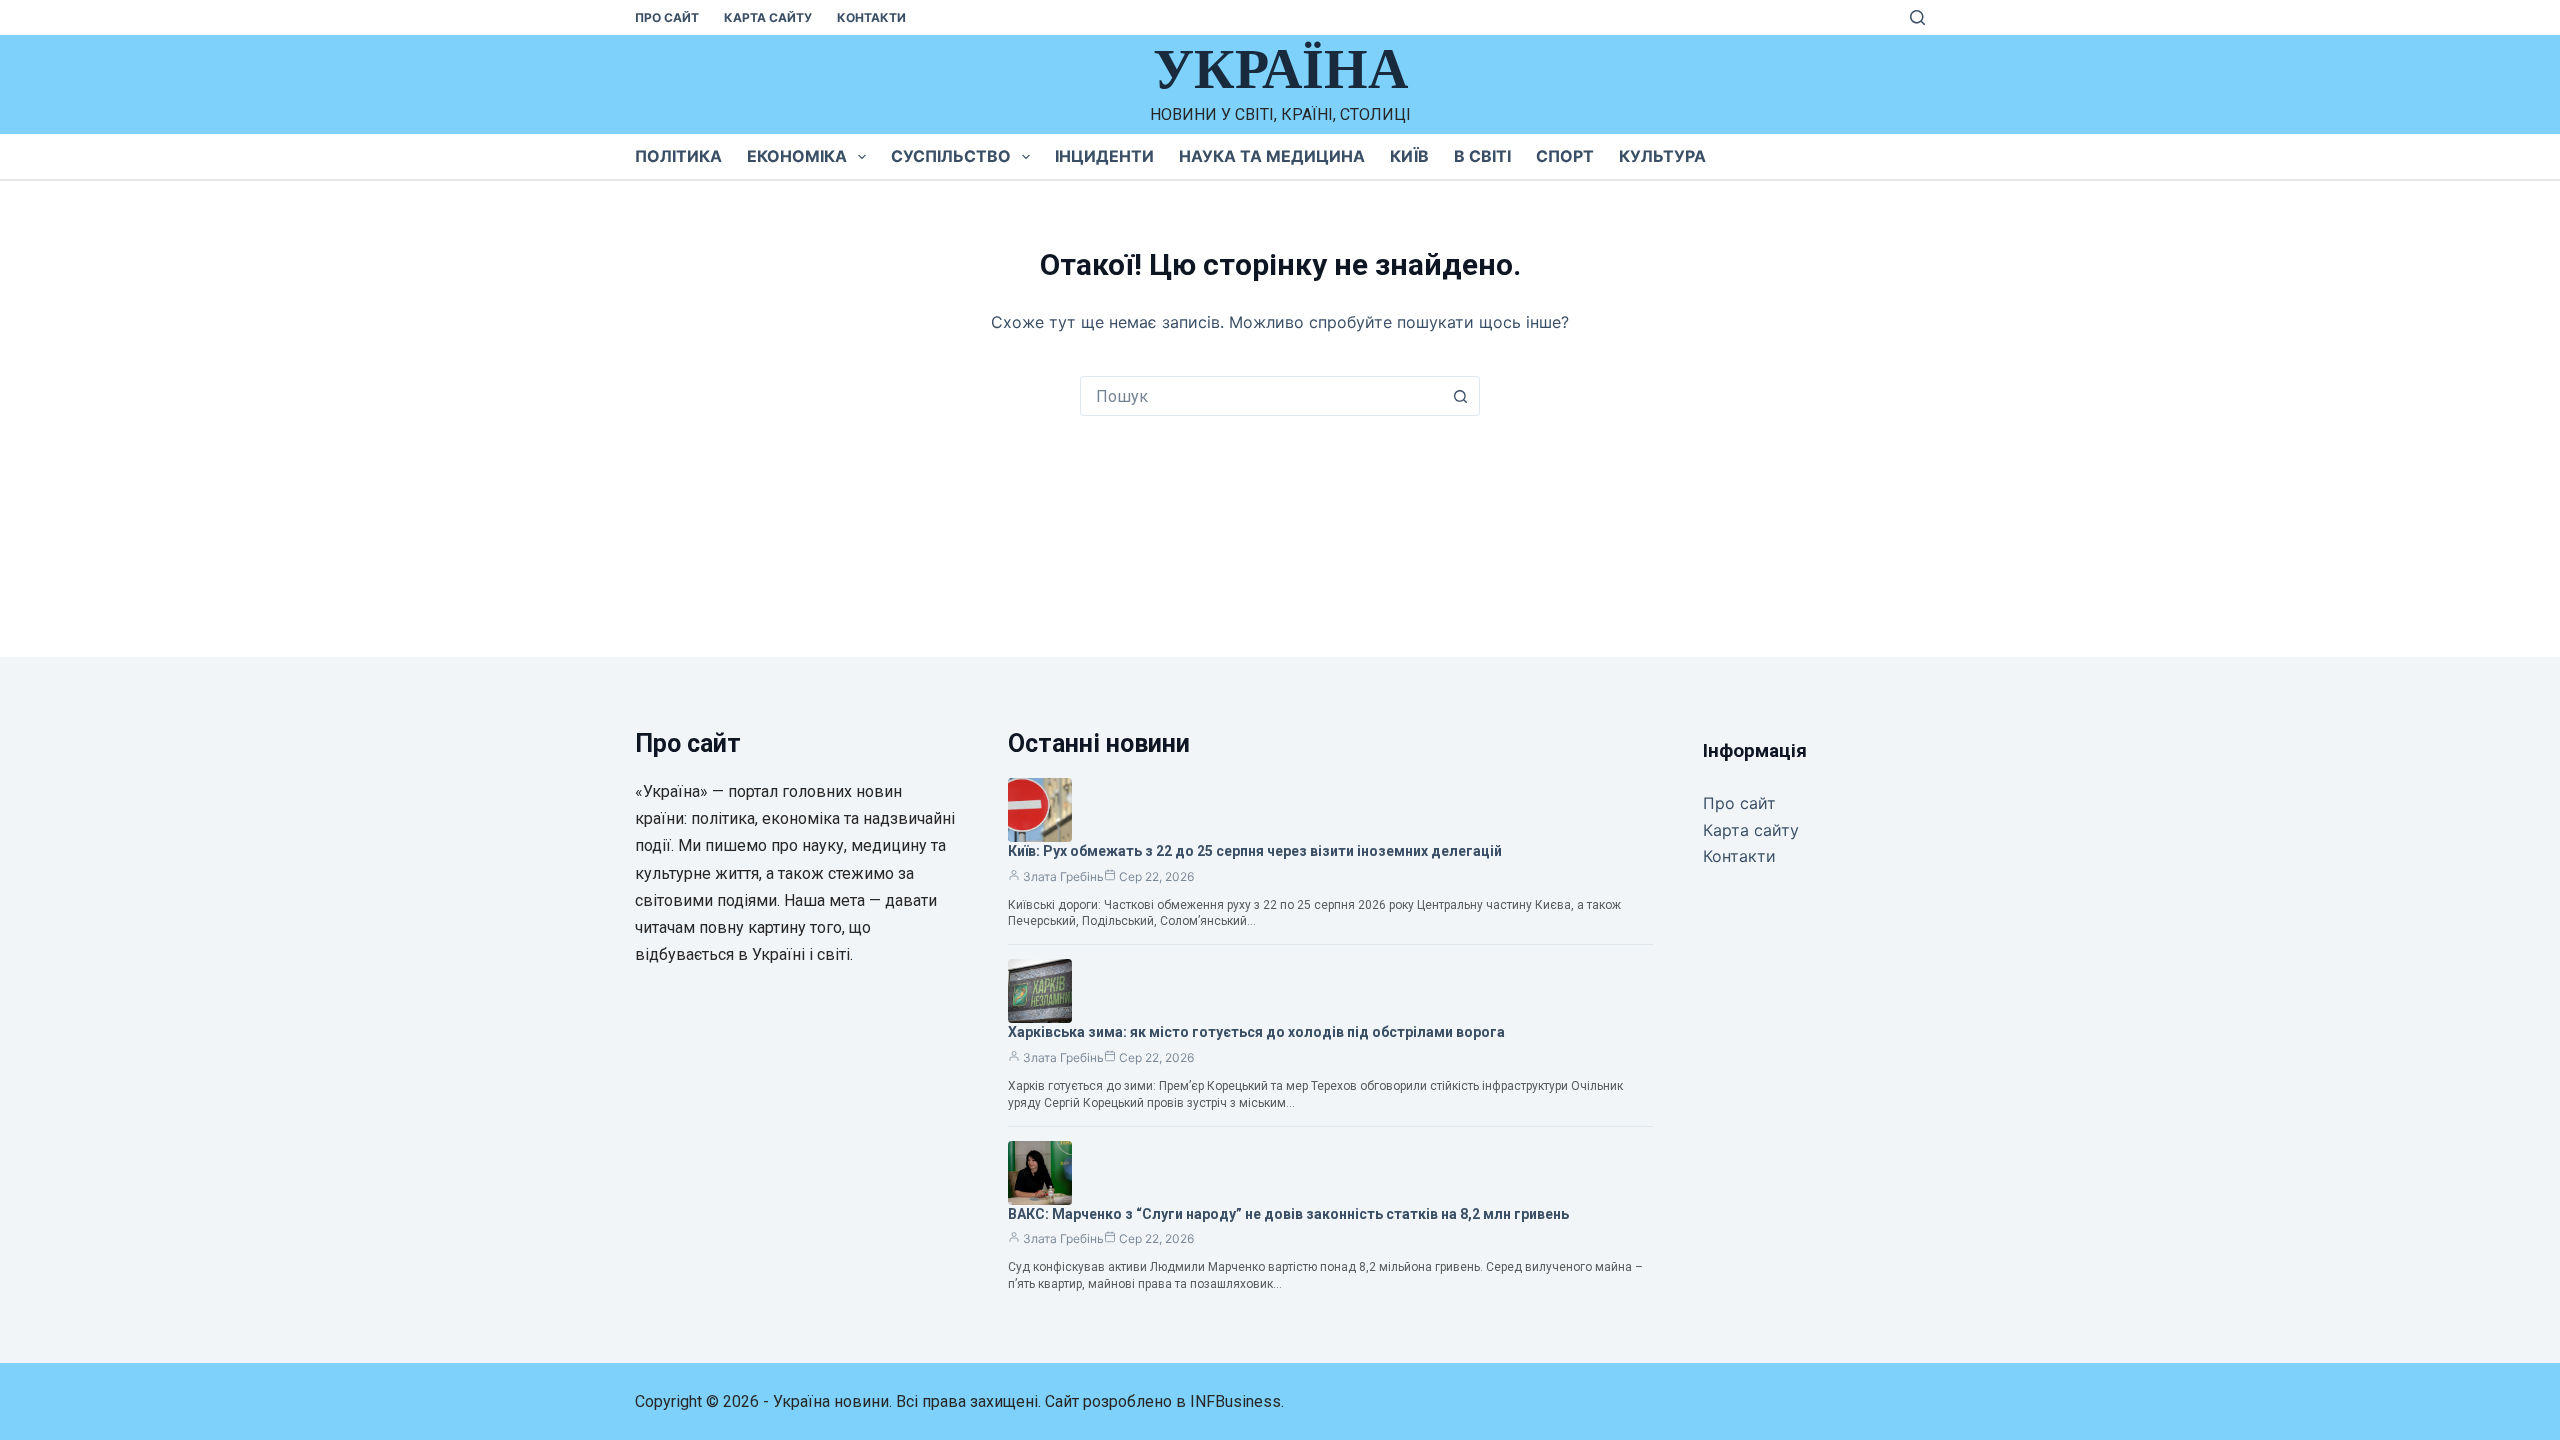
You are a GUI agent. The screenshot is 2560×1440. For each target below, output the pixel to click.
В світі (1482, 156)
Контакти (871, 17)
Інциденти (1104, 156)
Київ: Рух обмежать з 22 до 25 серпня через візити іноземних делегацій (1255, 851)
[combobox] (1261, 396)
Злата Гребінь (1063, 876)
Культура (1662, 156)
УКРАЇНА (1280, 69)
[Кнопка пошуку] (1460, 396)
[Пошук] (1917, 17)
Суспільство (951, 156)
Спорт (1565, 156)
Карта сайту (768, 17)
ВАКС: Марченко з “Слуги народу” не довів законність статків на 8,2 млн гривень (1288, 1214)
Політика (678, 156)
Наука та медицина (1272, 156)
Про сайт (667, 17)
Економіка (797, 156)
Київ (1409, 156)
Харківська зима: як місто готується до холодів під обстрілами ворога (1256, 1032)
